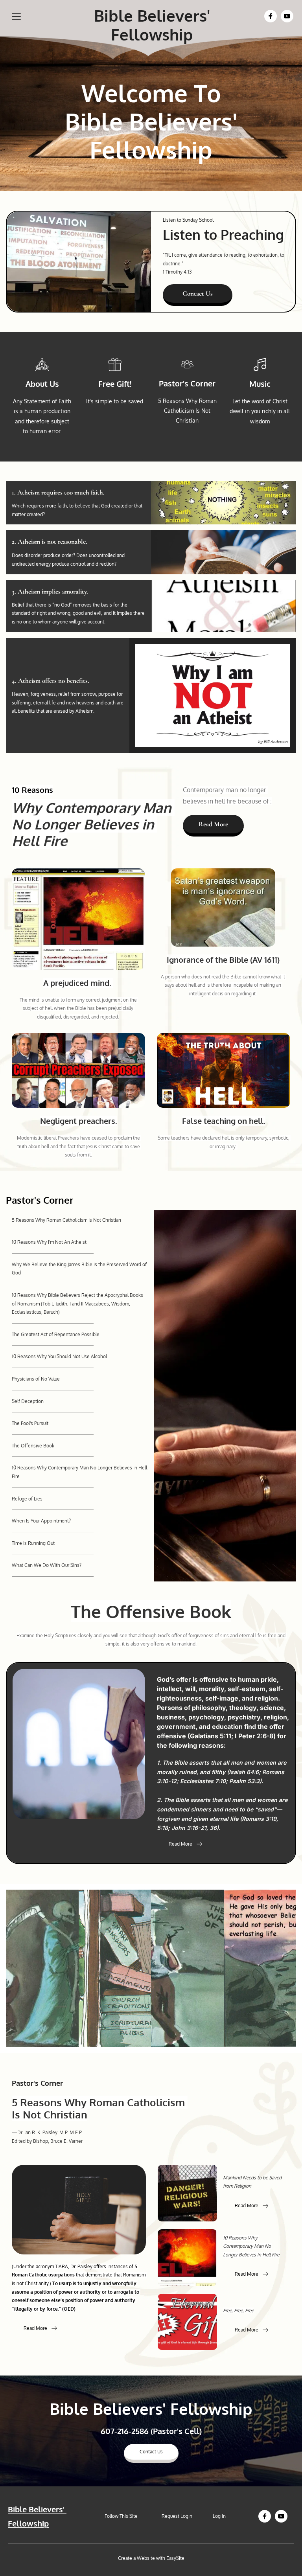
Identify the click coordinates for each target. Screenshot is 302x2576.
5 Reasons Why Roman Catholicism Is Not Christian (66, 1220)
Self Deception (28, 1401)
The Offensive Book (33, 1446)
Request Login (178, 2516)
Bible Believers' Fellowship (154, 25)
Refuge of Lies (27, 1499)
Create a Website (136, 2558)
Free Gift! (115, 384)
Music (260, 384)
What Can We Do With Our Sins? (47, 1565)
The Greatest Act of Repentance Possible (56, 1334)
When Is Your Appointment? (41, 1521)
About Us (42, 384)
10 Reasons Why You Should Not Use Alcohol (59, 1356)
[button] (16, 16)
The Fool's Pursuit (30, 1423)
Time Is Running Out (33, 1543)
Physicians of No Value (36, 1379)
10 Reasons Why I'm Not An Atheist (49, 1242)
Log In (219, 2516)
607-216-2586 (125, 2431)
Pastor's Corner (187, 383)
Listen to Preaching (223, 234)
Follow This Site (122, 2516)
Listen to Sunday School (188, 220)
